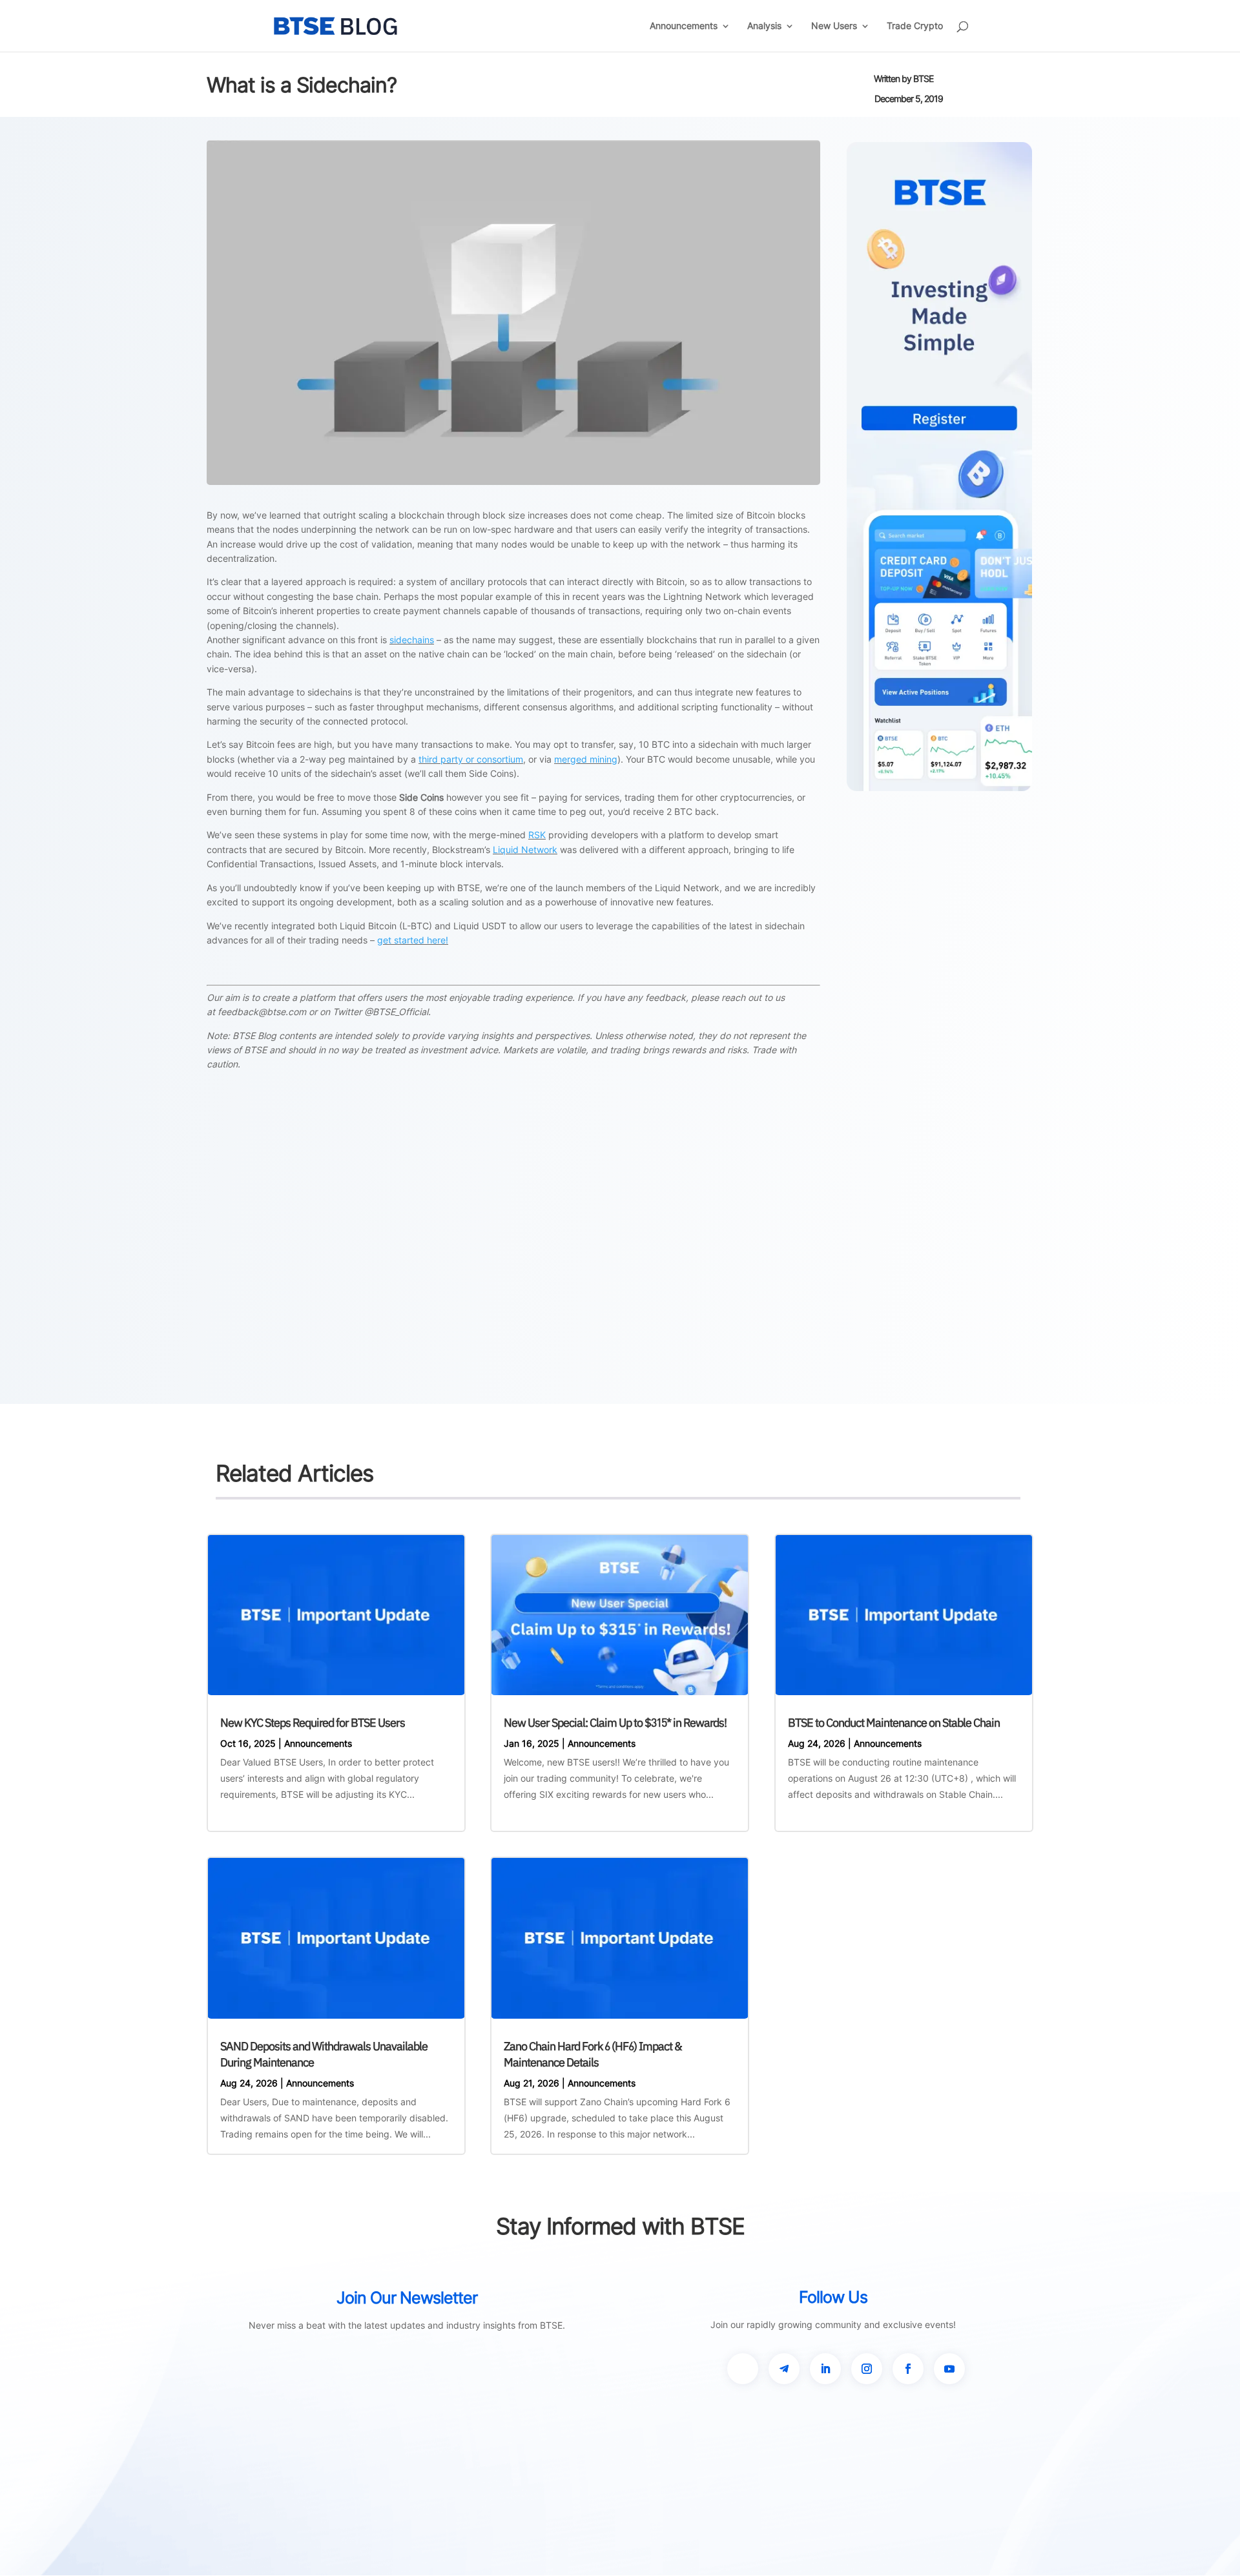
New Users (834, 26)
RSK (537, 835)
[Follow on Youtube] (949, 2369)
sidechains (412, 640)
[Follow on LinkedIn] (825, 2369)
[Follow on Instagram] (867, 2369)
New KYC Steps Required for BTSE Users (313, 1723)
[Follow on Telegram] (784, 2369)
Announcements (684, 26)
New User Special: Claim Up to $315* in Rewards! (615, 1723)
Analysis (764, 26)
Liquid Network (525, 850)
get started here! (413, 940)
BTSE (923, 78)
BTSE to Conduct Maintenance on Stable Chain (894, 1723)
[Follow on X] (743, 2369)
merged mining (586, 759)
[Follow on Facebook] (908, 2369)
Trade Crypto (915, 26)
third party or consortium (471, 759)
